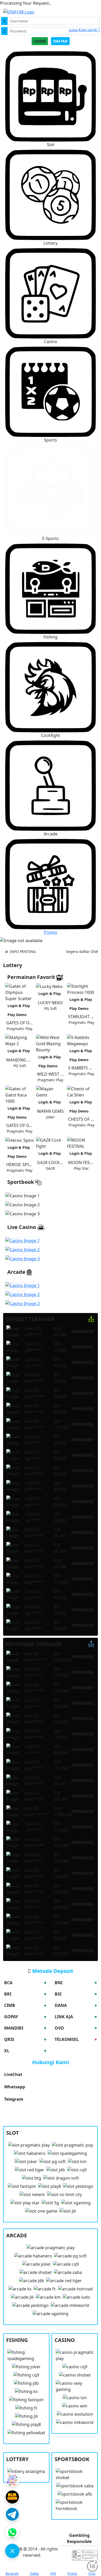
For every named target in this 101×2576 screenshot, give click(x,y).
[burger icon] (12, 2551)
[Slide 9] (76, 937)
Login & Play (19, 1006)
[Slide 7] (63, 937)
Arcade (51, 834)
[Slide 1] (25, 937)
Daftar (60, 41)
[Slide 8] (70, 937)
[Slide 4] (44, 937)
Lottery (51, 243)
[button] (51, 198)
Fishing (51, 637)
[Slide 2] (31, 937)
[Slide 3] (38, 937)
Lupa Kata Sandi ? (84, 30)
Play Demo (17, 1015)
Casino (51, 342)
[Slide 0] (19, 937)
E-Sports (51, 538)
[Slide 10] (83, 937)
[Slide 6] (57, 937)
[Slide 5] (51, 937)
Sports (51, 440)
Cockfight (51, 735)
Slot (51, 145)
